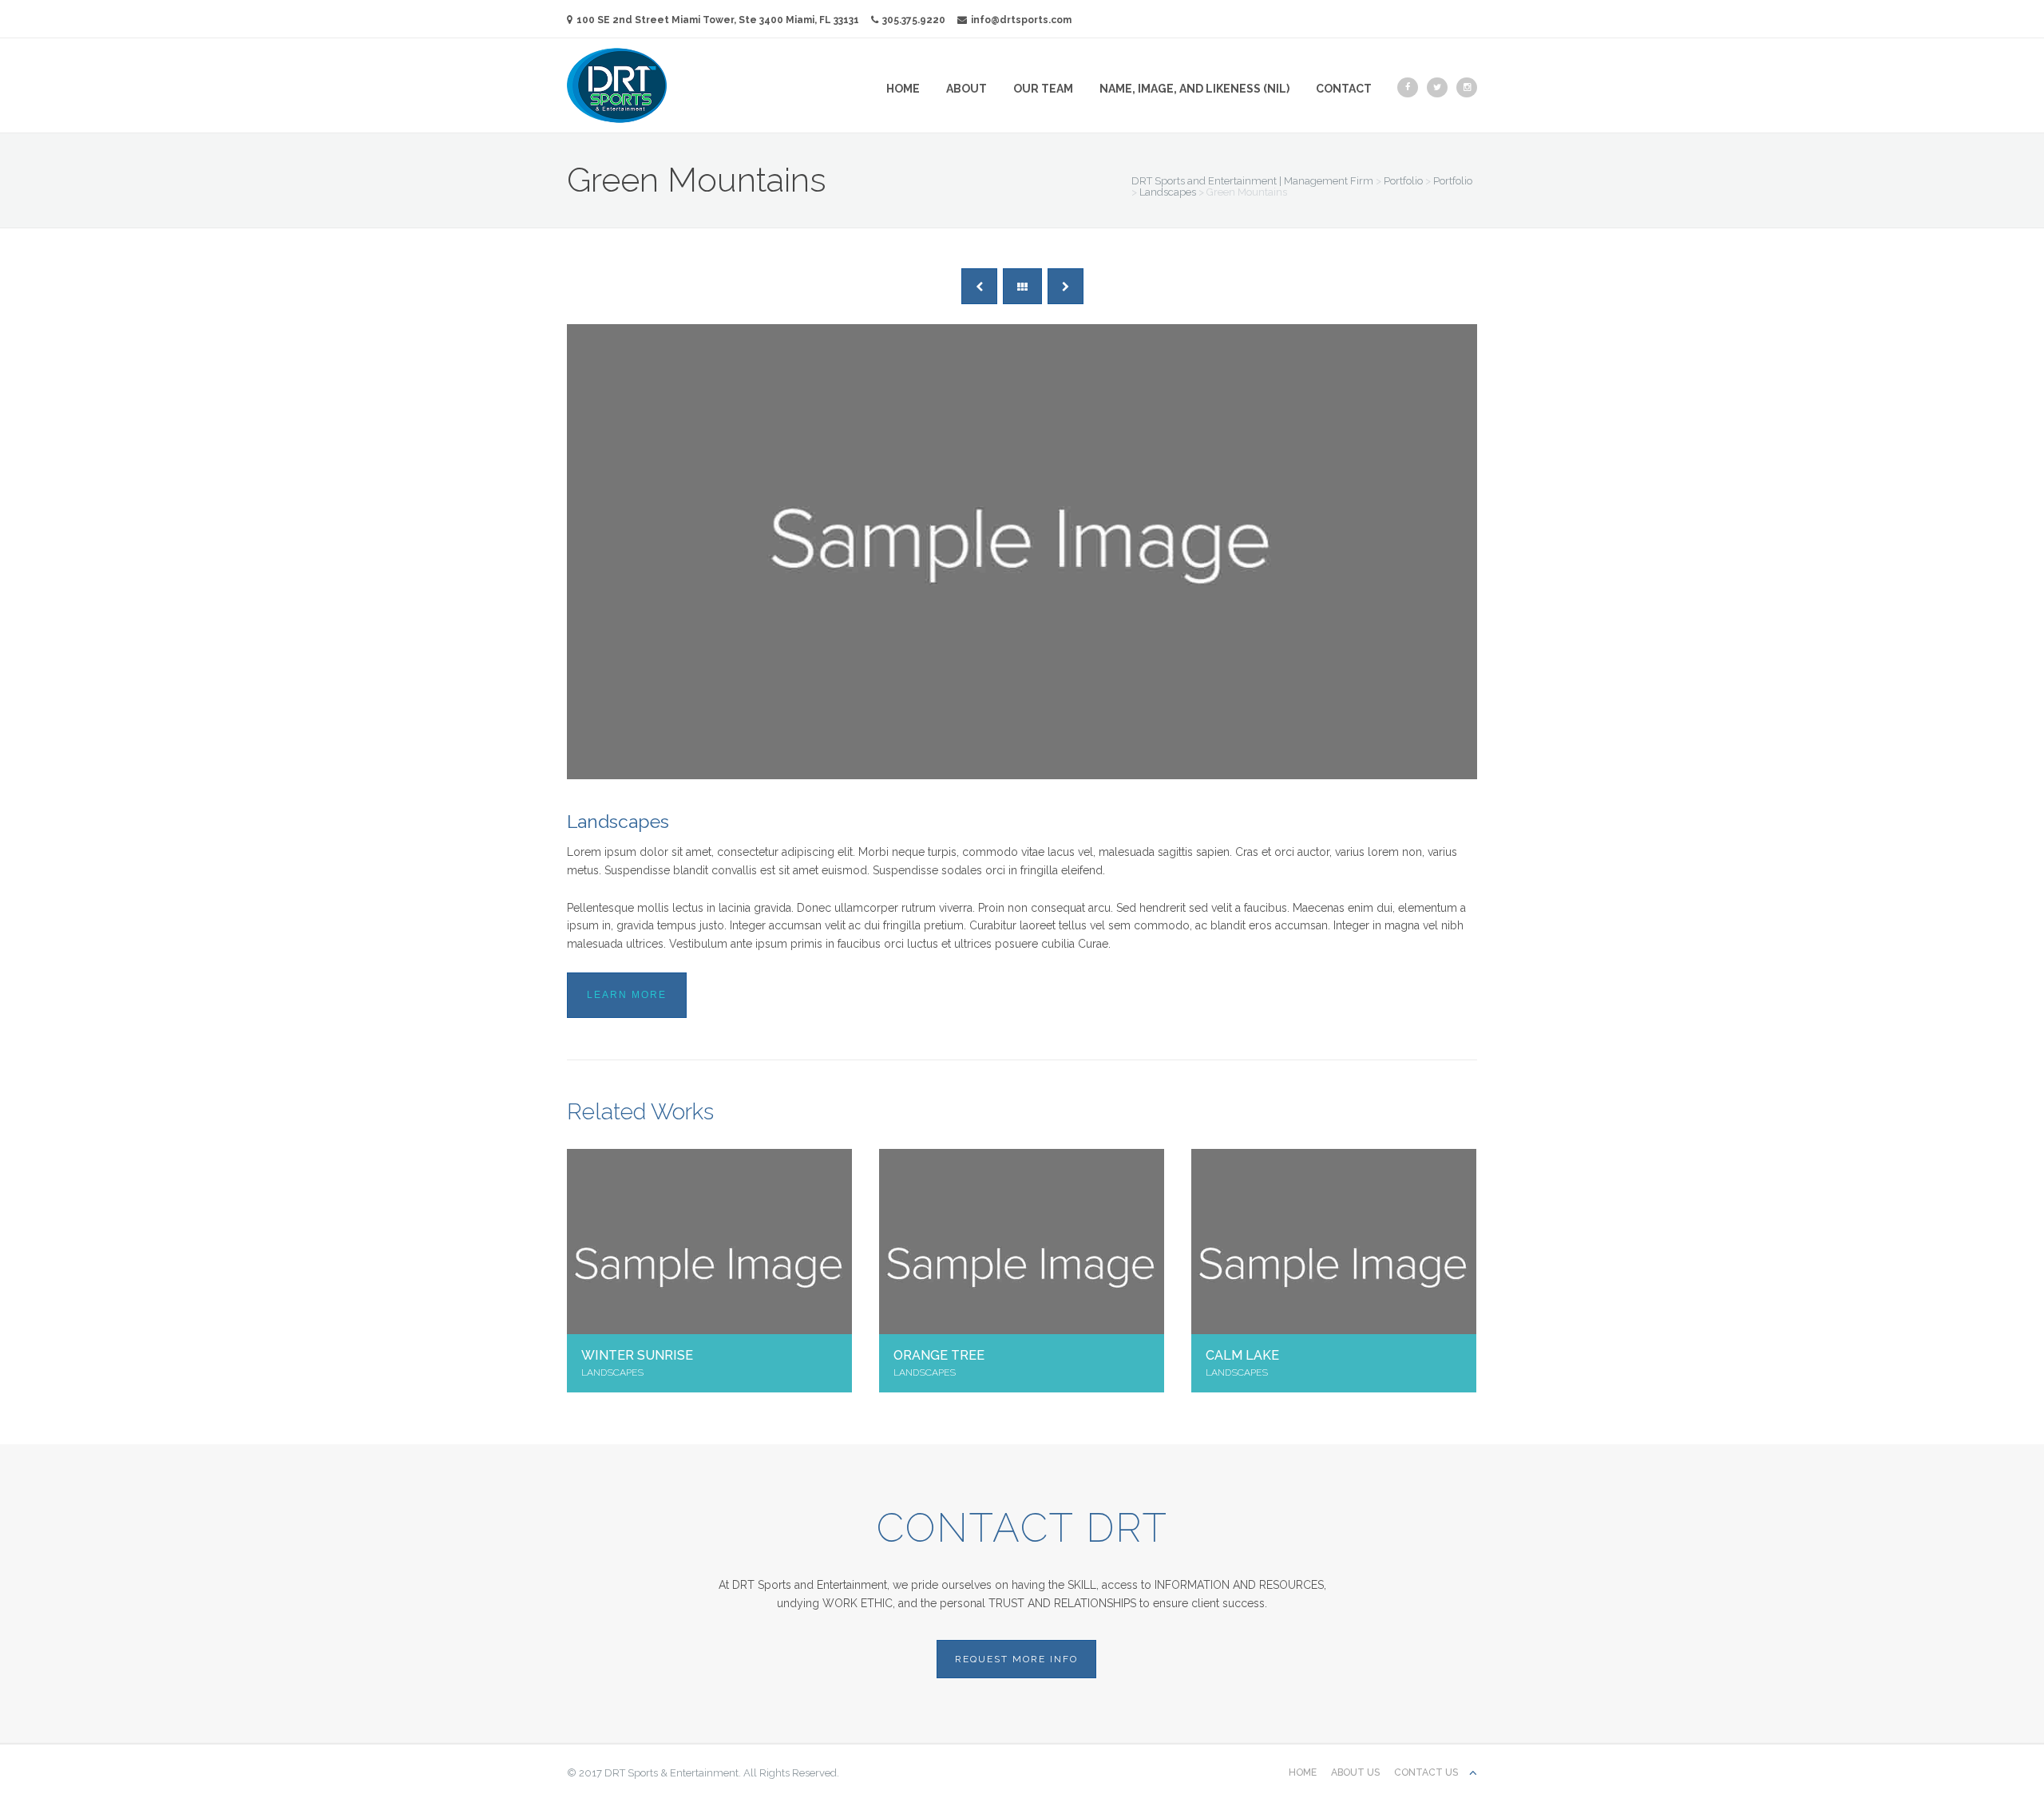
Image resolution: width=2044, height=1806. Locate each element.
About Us (1355, 1772)
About (967, 89)
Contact (1344, 89)
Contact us (1426, 1772)
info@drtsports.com (1021, 20)
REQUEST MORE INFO (1016, 1659)
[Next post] (1066, 286)
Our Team (1043, 89)
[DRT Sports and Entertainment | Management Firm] (617, 85)
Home (903, 89)
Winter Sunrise (637, 1355)
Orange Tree (939, 1355)
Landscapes (618, 821)
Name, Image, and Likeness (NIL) (1194, 89)
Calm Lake (1242, 1355)
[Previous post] (979, 286)
